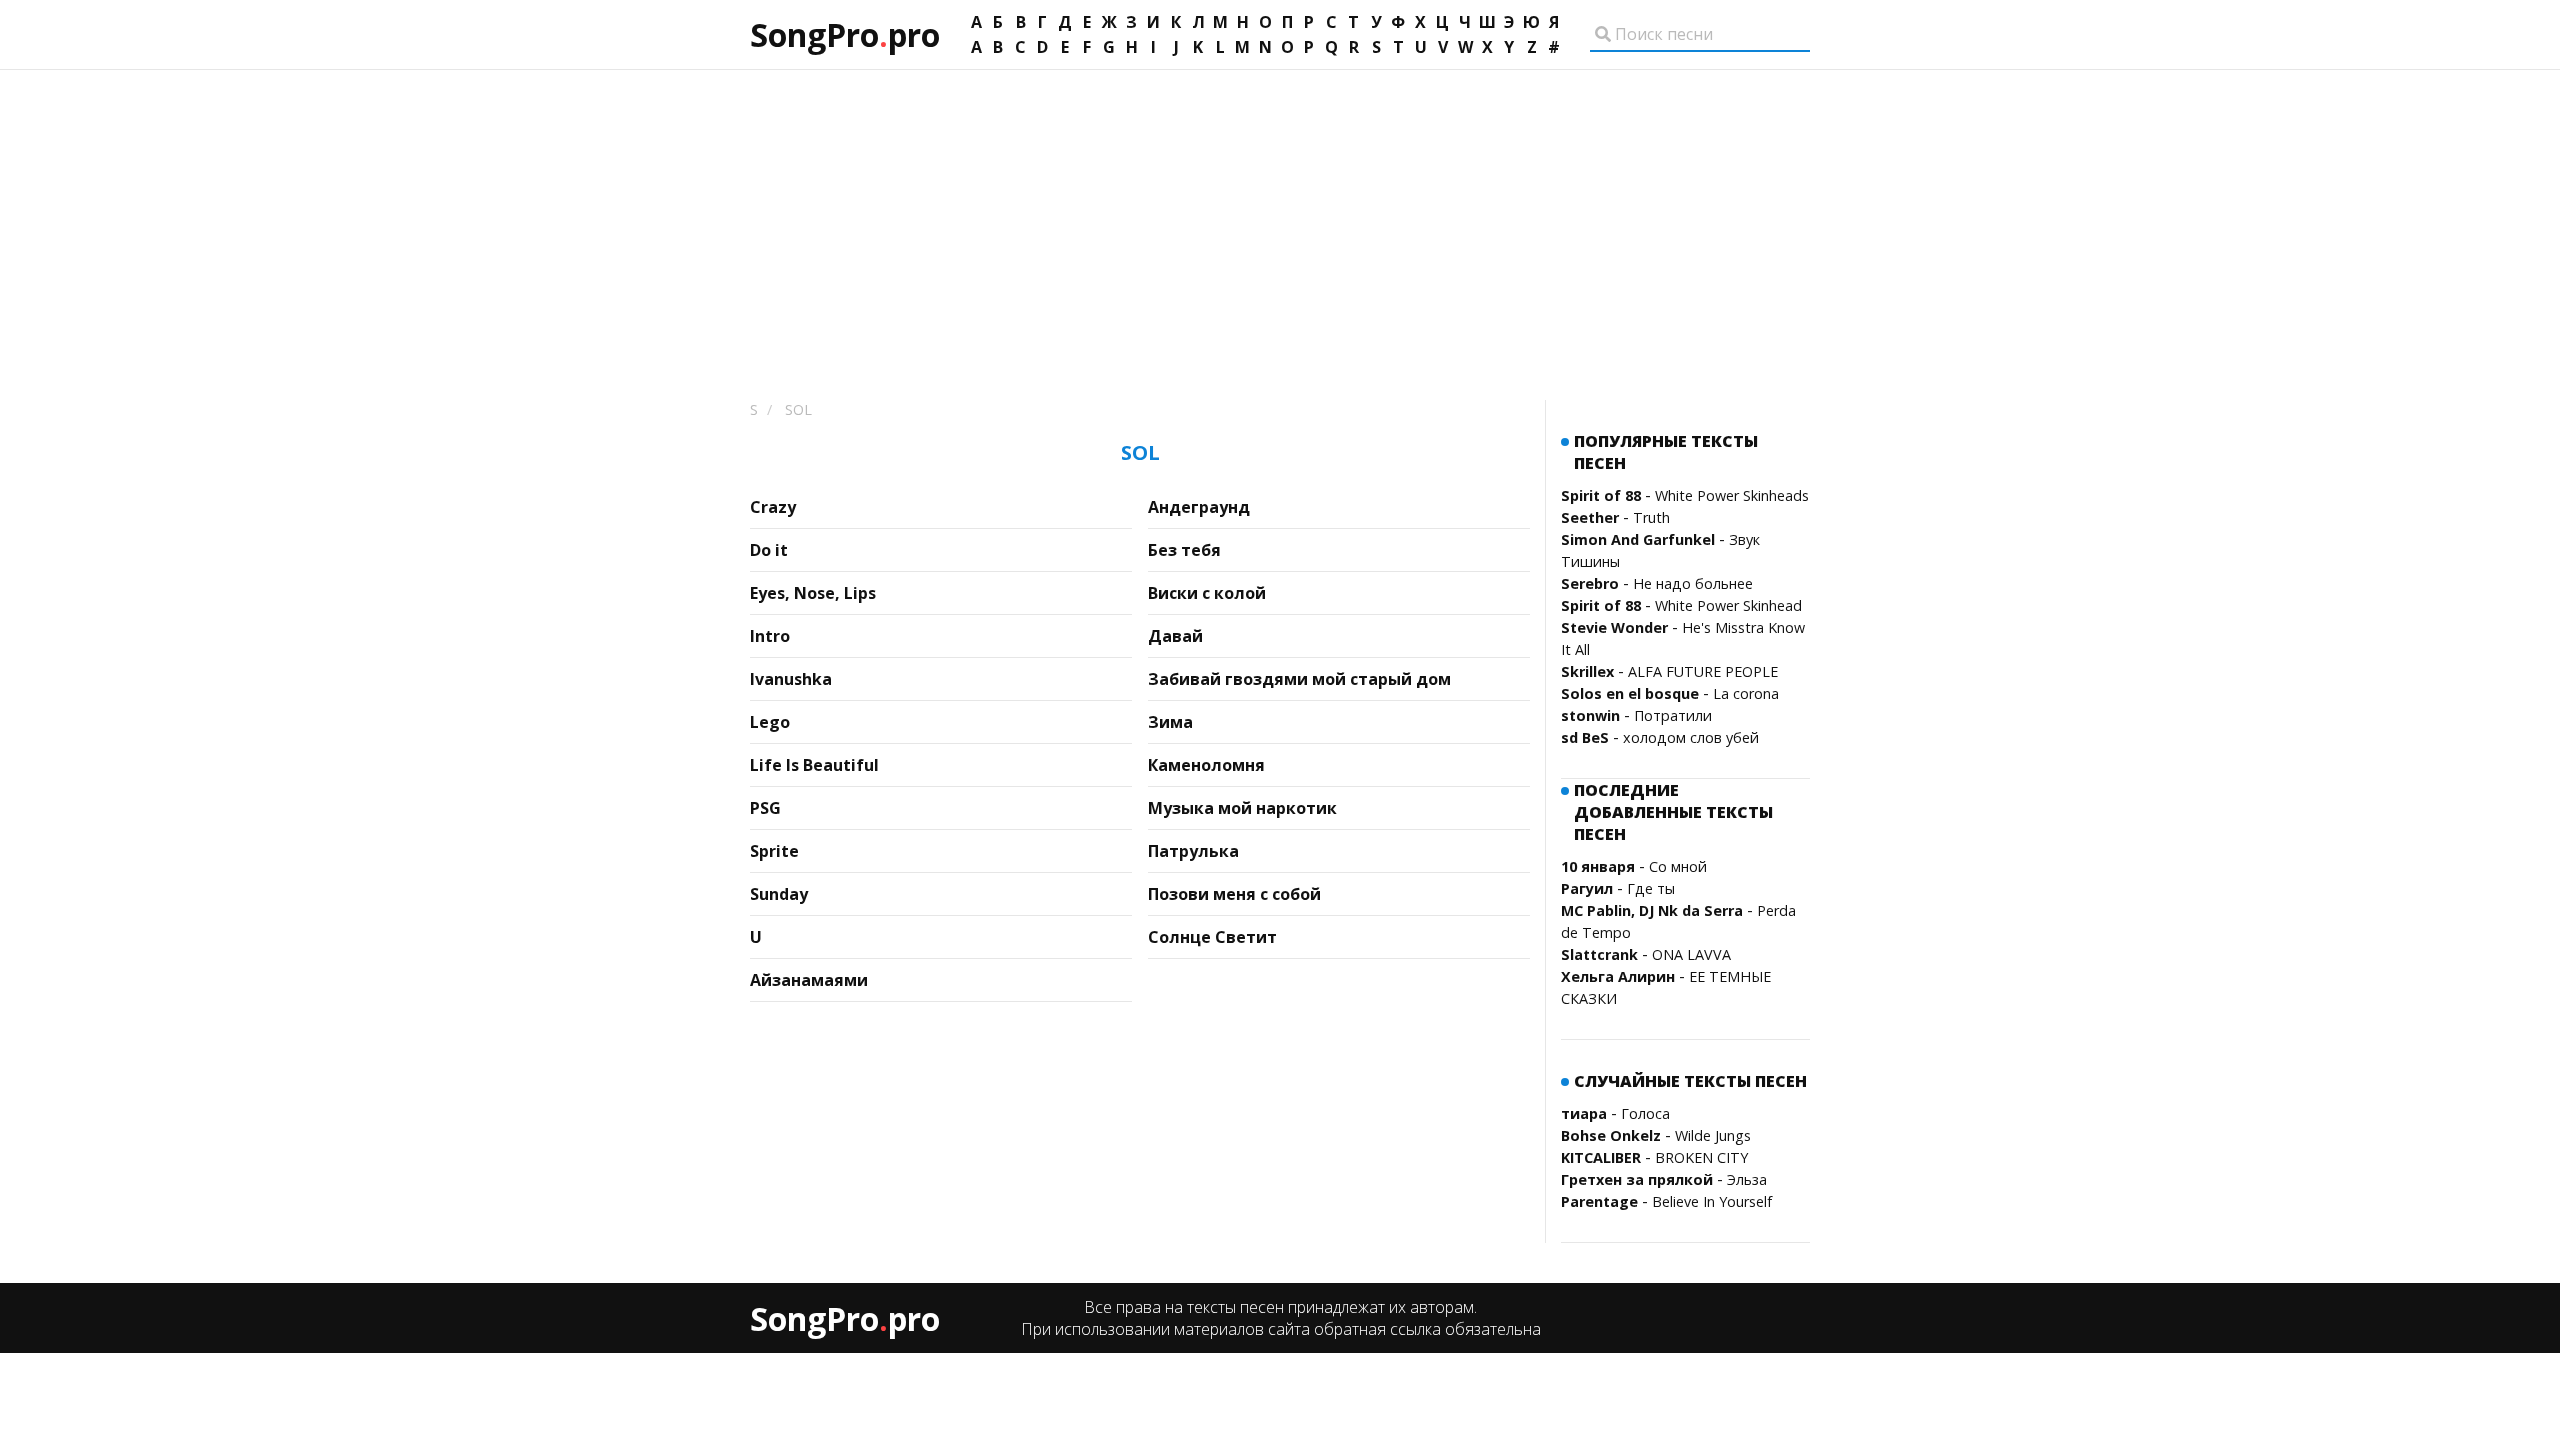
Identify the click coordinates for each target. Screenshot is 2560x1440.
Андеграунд (1199, 507)
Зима (1170, 722)
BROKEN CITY (1701, 1157)
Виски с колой (1207, 593)
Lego (770, 722)
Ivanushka (791, 679)
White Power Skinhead (1728, 605)
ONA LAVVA (1691, 954)
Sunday (779, 894)
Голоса (1645, 1113)
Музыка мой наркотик (1242, 808)
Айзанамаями (809, 980)
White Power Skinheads (1732, 495)
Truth (1651, 517)
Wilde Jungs (1713, 1135)
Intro (770, 636)
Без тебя (1184, 550)
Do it (769, 550)
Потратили (1673, 715)
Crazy (773, 507)
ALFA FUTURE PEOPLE (1703, 671)
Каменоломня (1206, 765)
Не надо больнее (1693, 583)
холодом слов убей (1691, 737)
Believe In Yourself (1712, 1201)
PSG (765, 808)
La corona (1746, 693)
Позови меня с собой (1234, 894)
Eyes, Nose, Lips (813, 593)
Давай (1175, 636)
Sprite (774, 851)
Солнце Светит (1212, 937)
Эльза (1747, 1179)
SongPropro (845, 34)
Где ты (1651, 888)
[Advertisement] (1280, 220)
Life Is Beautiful (814, 765)
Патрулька (1193, 851)
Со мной (1678, 866)
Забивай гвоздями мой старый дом (1299, 679)
